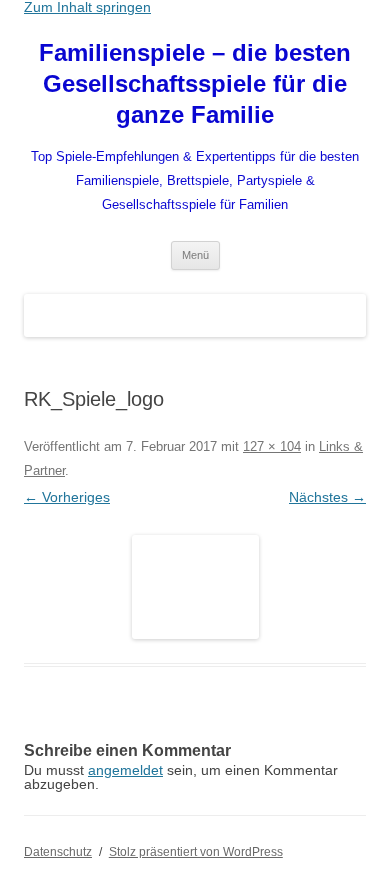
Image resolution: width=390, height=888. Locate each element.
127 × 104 (272, 446)
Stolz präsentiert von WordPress (196, 852)
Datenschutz (58, 852)
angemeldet (125, 770)
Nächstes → (327, 497)
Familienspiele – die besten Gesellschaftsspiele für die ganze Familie (195, 83)
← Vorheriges (67, 497)
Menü (195, 255)
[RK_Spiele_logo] (195, 587)
